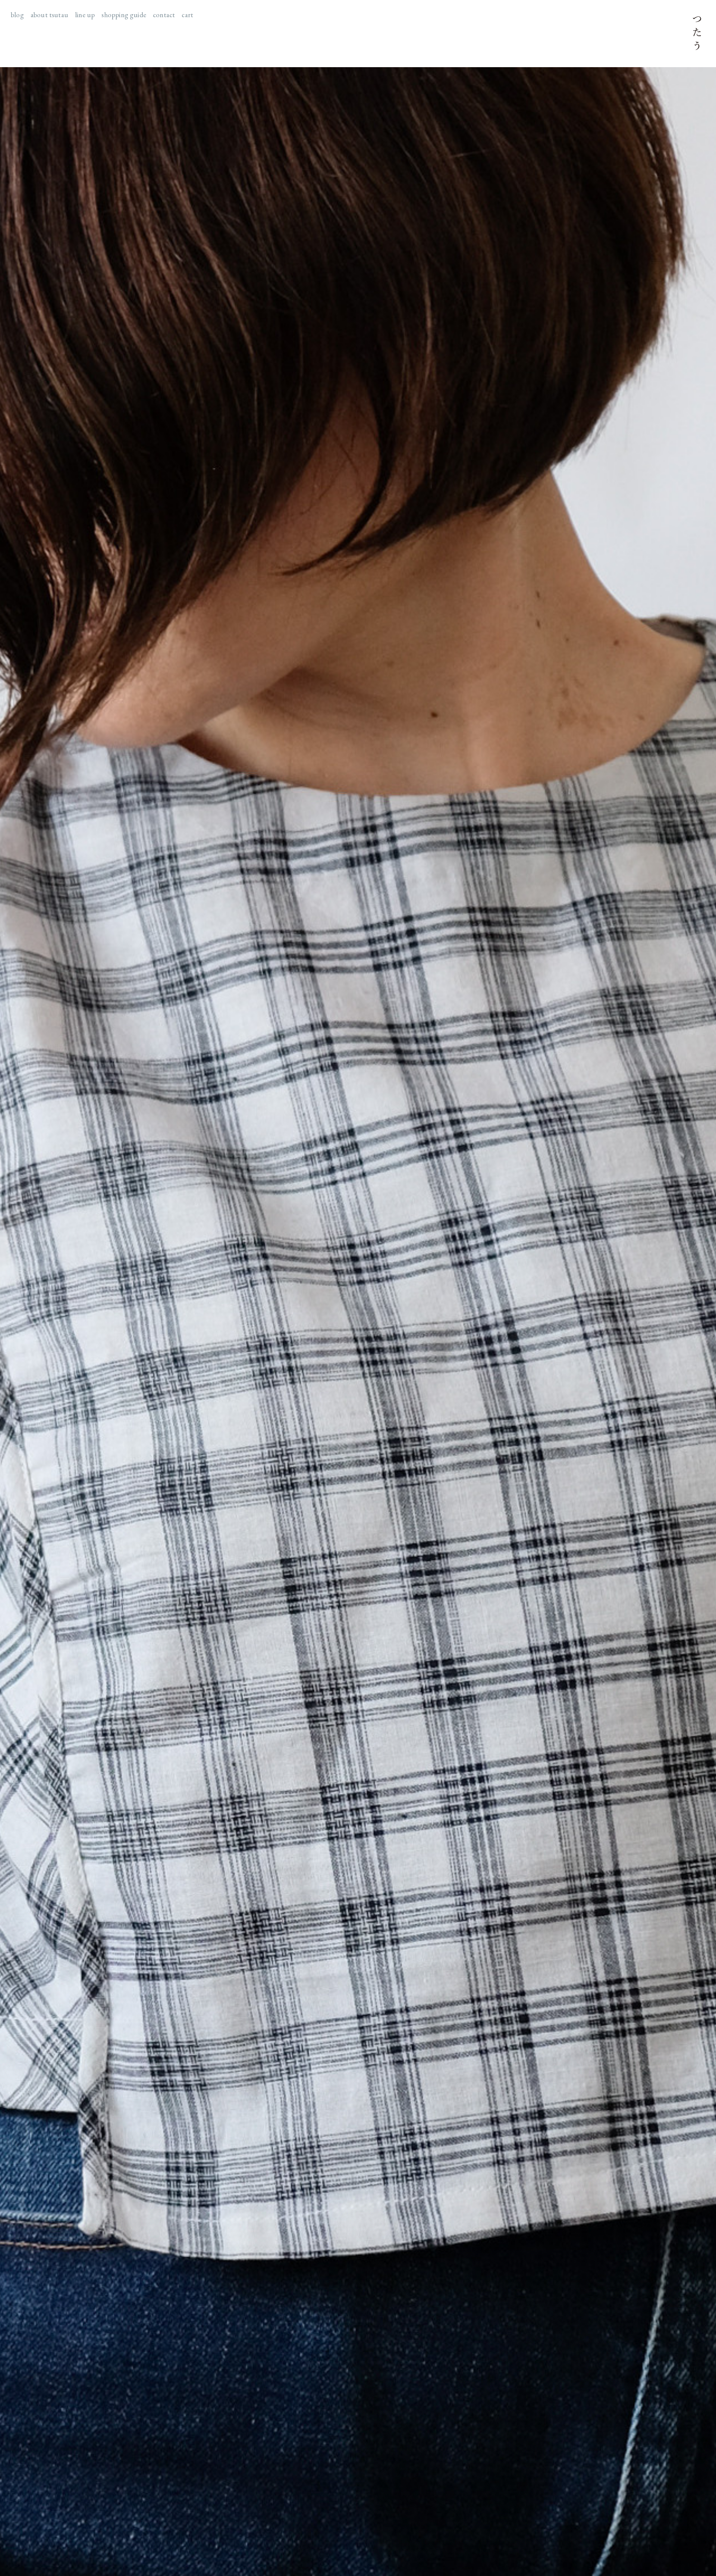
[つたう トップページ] (697, 34)
